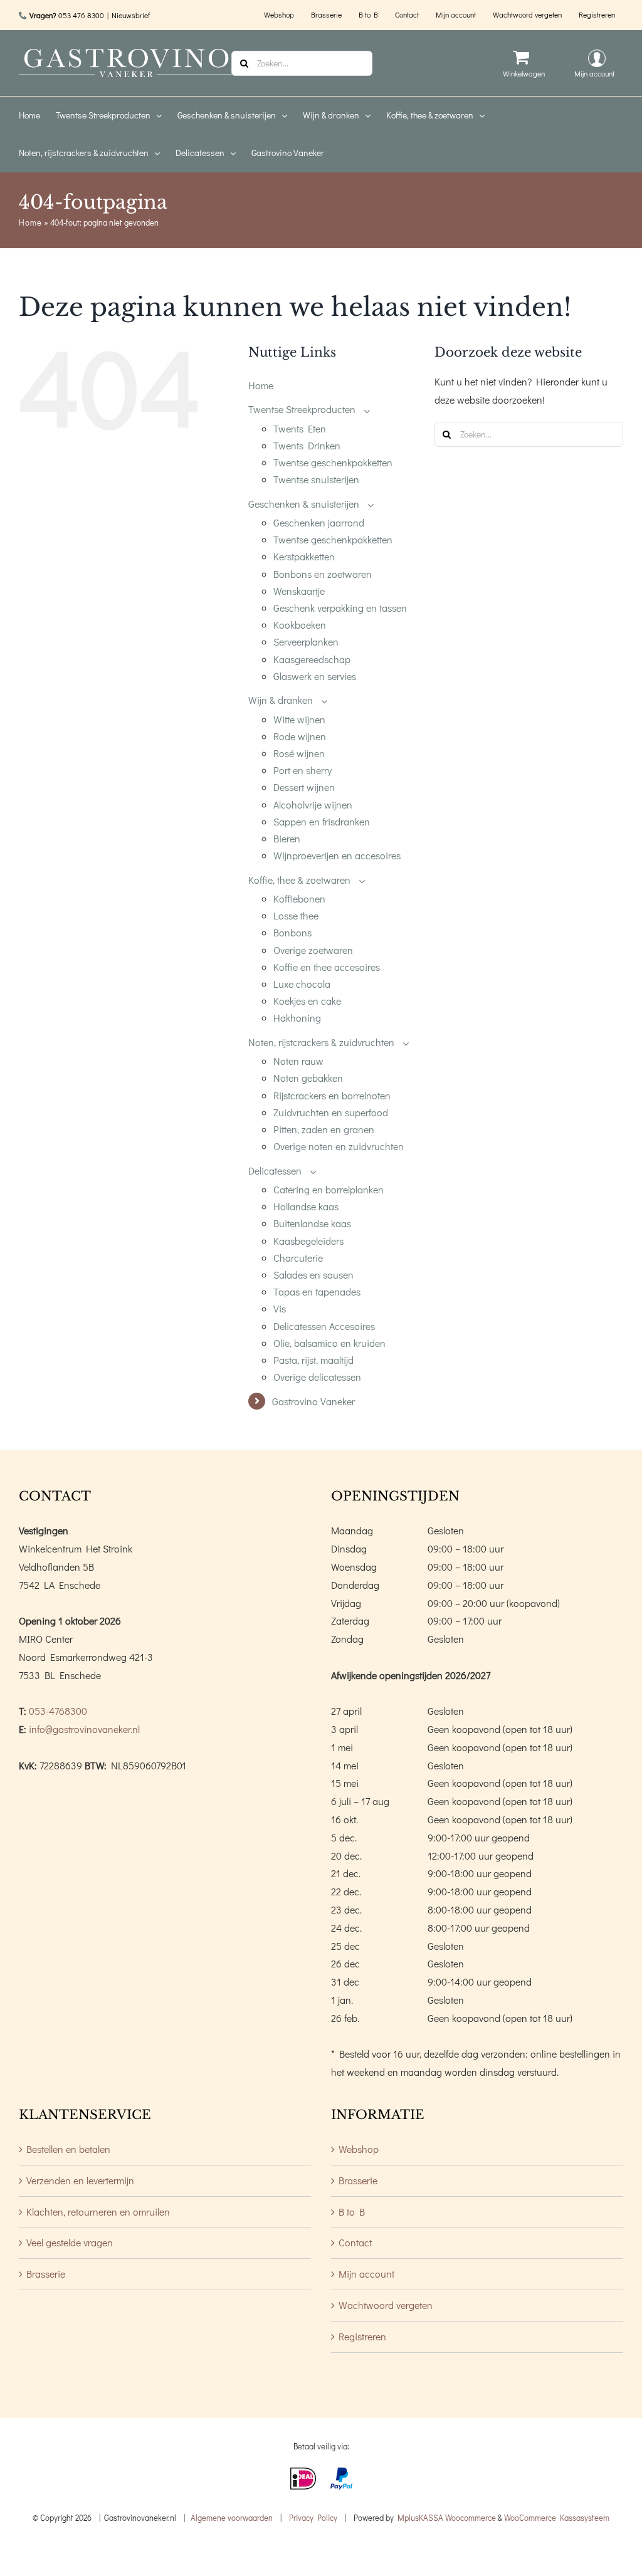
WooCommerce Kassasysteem (557, 2517)
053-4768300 (58, 1711)
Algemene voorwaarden (232, 2517)
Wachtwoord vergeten (386, 2305)
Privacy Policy (313, 2517)
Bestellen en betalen (68, 2149)
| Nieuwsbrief (129, 15)
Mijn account (366, 2274)
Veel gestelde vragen (70, 2242)
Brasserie (46, 2274)
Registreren (362, 2336)
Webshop (359, 2149)
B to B (352, 2212)
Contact (355, 2242)
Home (30, 222)
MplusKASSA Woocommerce (447, 2517)
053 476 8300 (81, 15)
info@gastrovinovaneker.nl (84, 1729)
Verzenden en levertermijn (80, 2180)
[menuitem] (37, 115)
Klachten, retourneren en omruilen (98, 2212)
